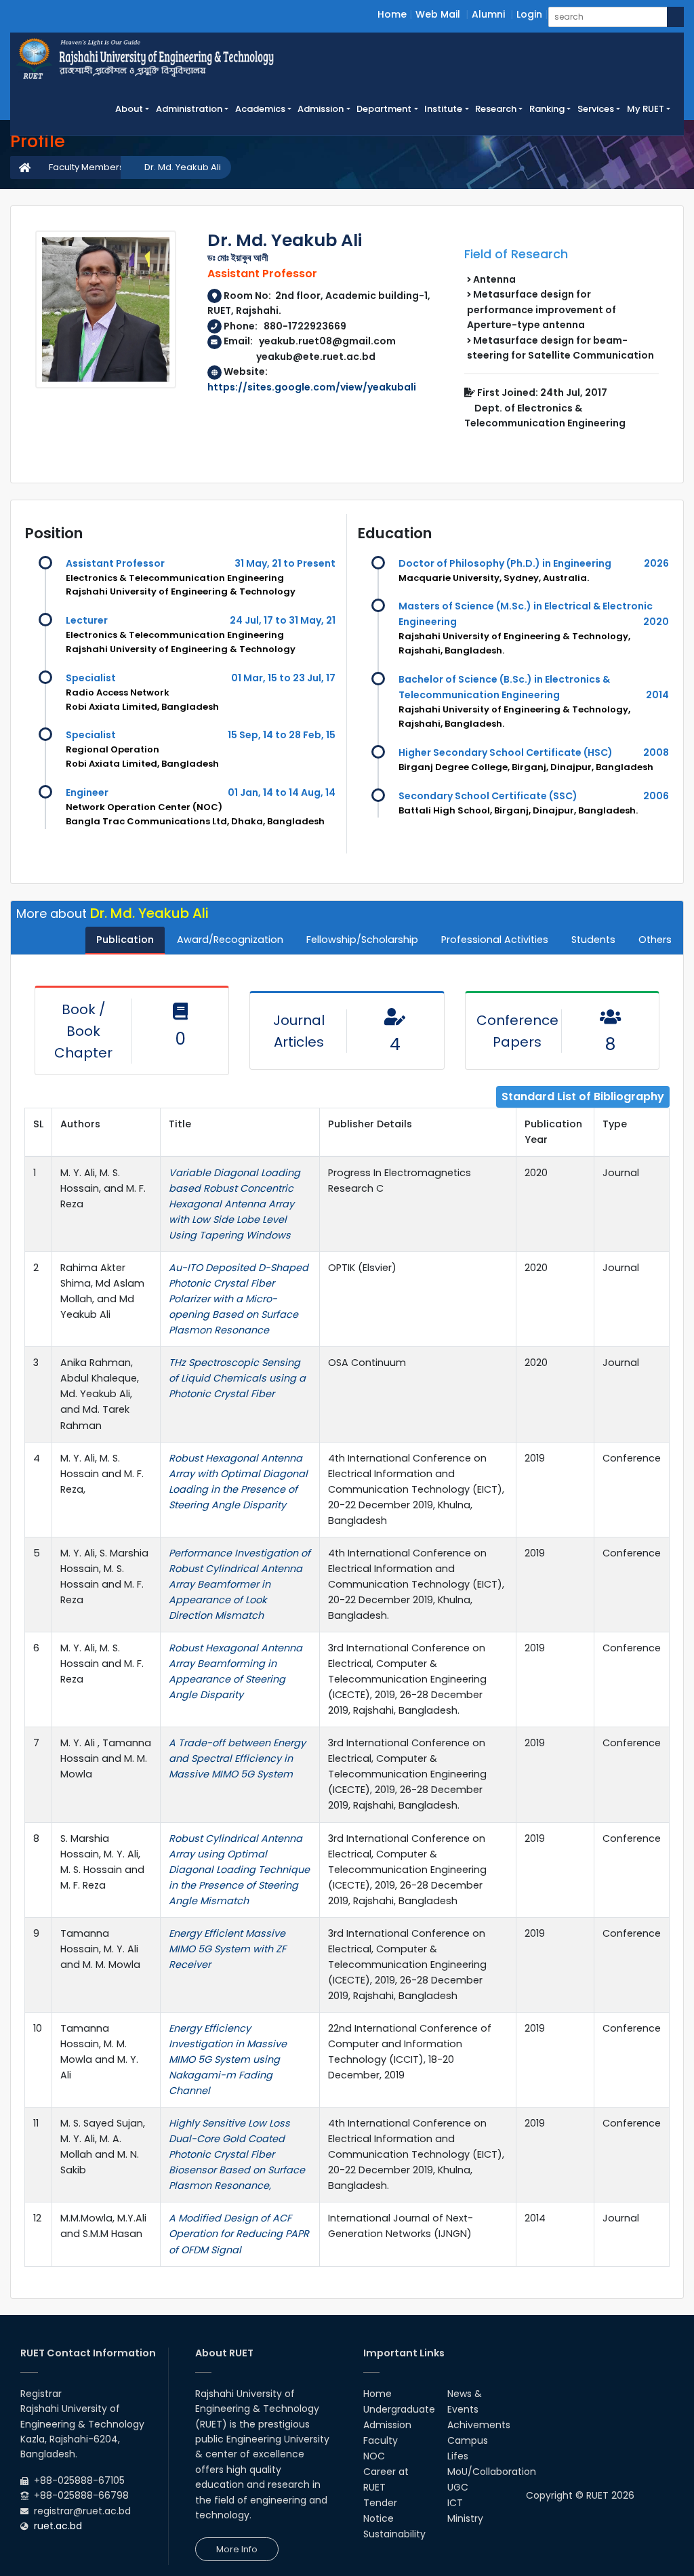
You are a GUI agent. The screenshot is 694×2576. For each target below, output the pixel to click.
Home (392, 14)
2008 (656, 752)
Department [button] (384, 109)
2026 (656, 563)
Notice (379, 2518)
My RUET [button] (646, 109)
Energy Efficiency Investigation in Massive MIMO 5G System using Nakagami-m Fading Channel (228, 2059)
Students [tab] (593, 940)
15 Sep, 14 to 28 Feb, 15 (282, 735)
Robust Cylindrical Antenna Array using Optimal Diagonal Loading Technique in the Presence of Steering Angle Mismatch (239, 1870)
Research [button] (496, 109)
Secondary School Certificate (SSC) (488, 796)
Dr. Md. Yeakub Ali (183, 167)
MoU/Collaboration (492, 2472)
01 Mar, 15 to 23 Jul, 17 (283, 678)
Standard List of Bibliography (583, 1096)
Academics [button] (260, 109)
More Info (237, 2549)
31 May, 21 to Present (285, 563)
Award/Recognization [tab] (230, 940)
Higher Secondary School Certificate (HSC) (506, 752)
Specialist (91, 678)
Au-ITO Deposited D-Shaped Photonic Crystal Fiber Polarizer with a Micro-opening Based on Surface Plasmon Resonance (239, 1299)
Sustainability (394, 2534)
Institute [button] (443, 109)
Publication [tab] (125, 940)
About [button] (129, 109)
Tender (380, 2503)
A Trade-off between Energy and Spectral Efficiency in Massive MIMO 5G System (237, 1758)
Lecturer (87, 620)
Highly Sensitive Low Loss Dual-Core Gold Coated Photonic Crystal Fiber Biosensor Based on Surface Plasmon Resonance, (237, 2154)
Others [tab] (655, 940)
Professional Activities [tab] (495, 940)
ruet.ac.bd (58, 2526)
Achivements (479, 2425)
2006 (656, 796)
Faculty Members (86, 167)
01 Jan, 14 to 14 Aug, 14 (282, 792)
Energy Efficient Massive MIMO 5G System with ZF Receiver (227, 1949)
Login (529, 14)
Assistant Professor (115, 563)
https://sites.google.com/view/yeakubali (312, 387)
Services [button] (596, 109)
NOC (374, 2456)
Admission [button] (321, 109)
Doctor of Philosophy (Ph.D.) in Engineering (505, 563)
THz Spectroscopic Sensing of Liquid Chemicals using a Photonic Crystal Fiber (237, 1378)
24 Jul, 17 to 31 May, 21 (283, 620)
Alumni (488, 14)
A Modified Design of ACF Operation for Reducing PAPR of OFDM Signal (239, 2234)
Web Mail (438, 14)
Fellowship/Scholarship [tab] (362, 940)
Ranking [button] (547, 109)
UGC (458, 2487)
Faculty (381, 2440)
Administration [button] (189, 109)
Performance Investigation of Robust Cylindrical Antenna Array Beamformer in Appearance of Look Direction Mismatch (240, 1584)
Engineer (87, 792)
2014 (657, 695)
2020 (656, 622)
